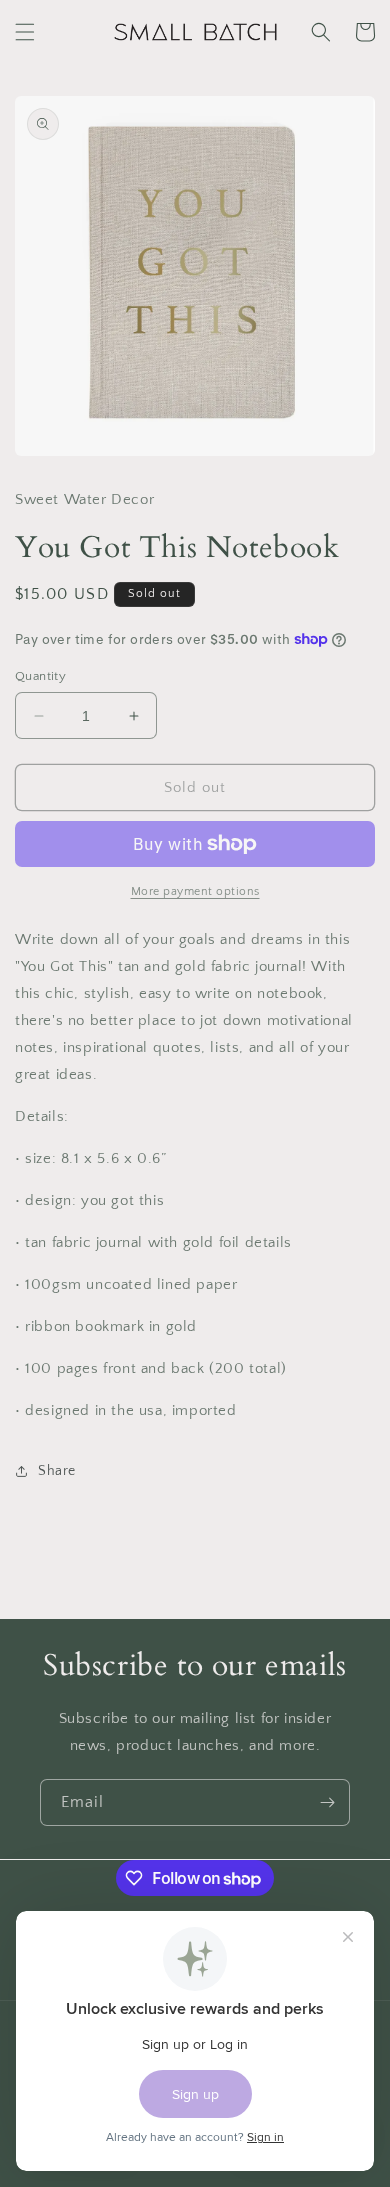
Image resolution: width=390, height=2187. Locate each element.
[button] (25, 32)
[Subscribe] (327, 1802)
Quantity (40, 676)
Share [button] (57, 1471)
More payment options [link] (195, 891)
